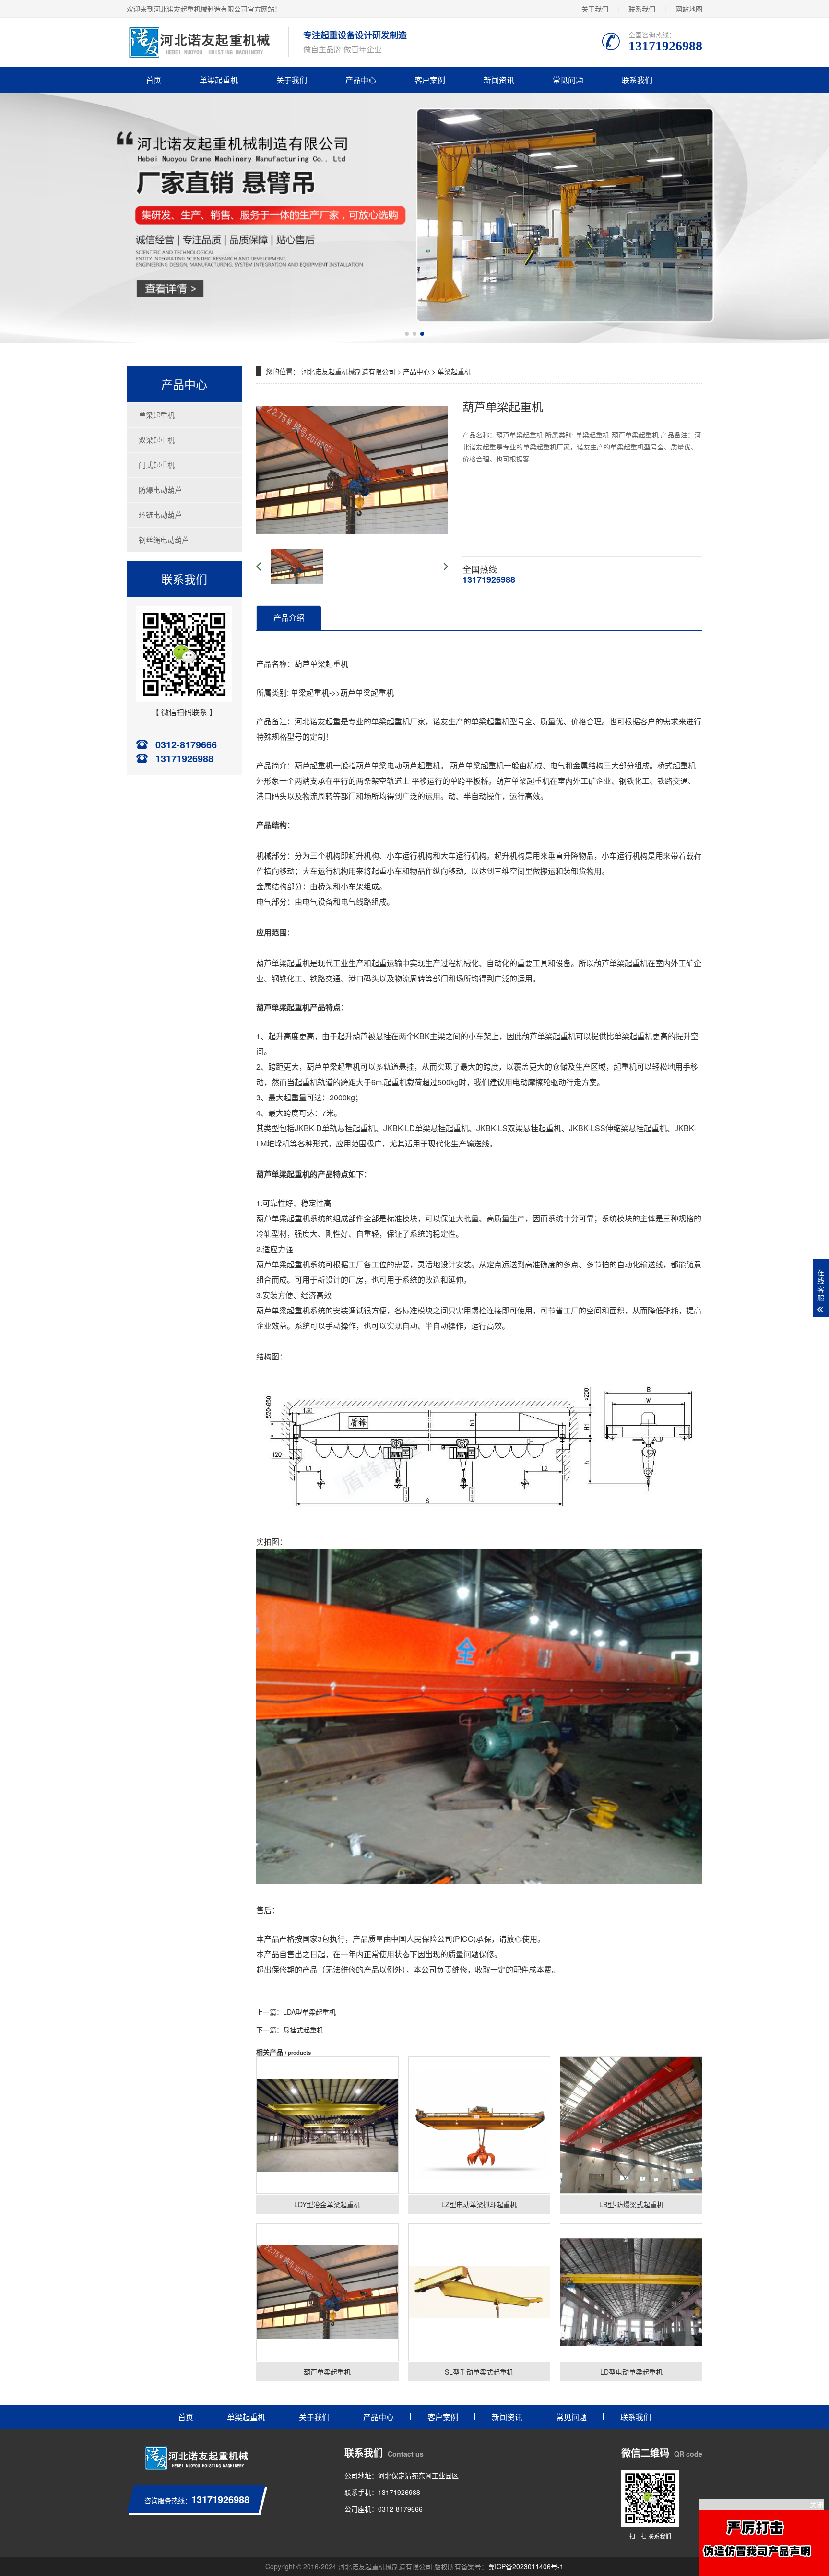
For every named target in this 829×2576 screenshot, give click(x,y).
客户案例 (430, 80)
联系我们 (642, 9)
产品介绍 (289, 618)
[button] (407, 334)
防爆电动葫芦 (160, 490)
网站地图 (689, 9)
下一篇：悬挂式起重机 (290, 2030)
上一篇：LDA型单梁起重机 (296, 2012)
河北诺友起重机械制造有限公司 (348, 371)
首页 (154, 80)
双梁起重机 (157, 440)
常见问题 (568, 80)
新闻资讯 (499, 80)
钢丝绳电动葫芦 (164, 539)
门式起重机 (157, 465)
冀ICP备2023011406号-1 (526, 2566)
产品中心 (361, 80)
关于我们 (595, 9)
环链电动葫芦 (160, 514)
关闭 (817, 2505)
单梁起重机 (219, 80)
